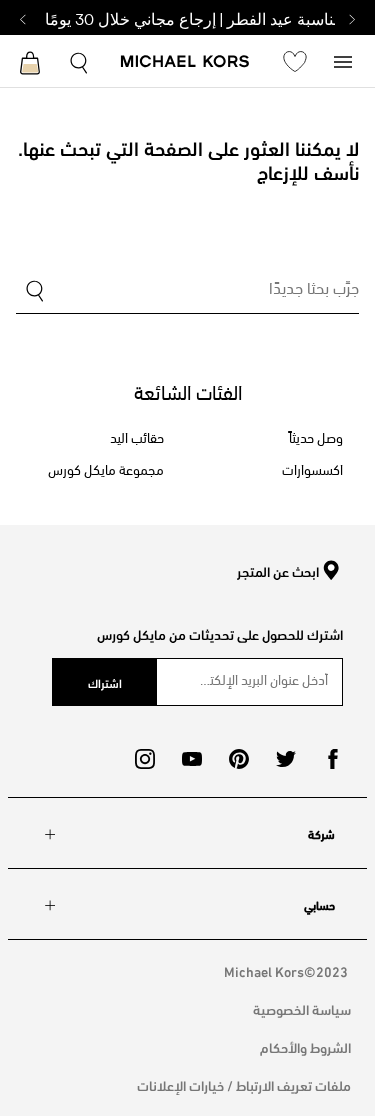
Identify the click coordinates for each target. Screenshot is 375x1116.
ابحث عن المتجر (278, 572)
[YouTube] (192, 759)
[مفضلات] (295, 61)
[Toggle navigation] (343, 60)
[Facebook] (333, 759)
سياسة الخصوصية (302, 1008)
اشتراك (105, 682)
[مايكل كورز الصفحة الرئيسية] (185, 63)
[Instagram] (145, 759)
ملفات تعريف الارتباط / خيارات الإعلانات (244, 1084)
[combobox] (187, 292)
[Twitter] (286, 759)
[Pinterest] (239, 759)
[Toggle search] (80, 60)
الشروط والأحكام (305, 1046)
